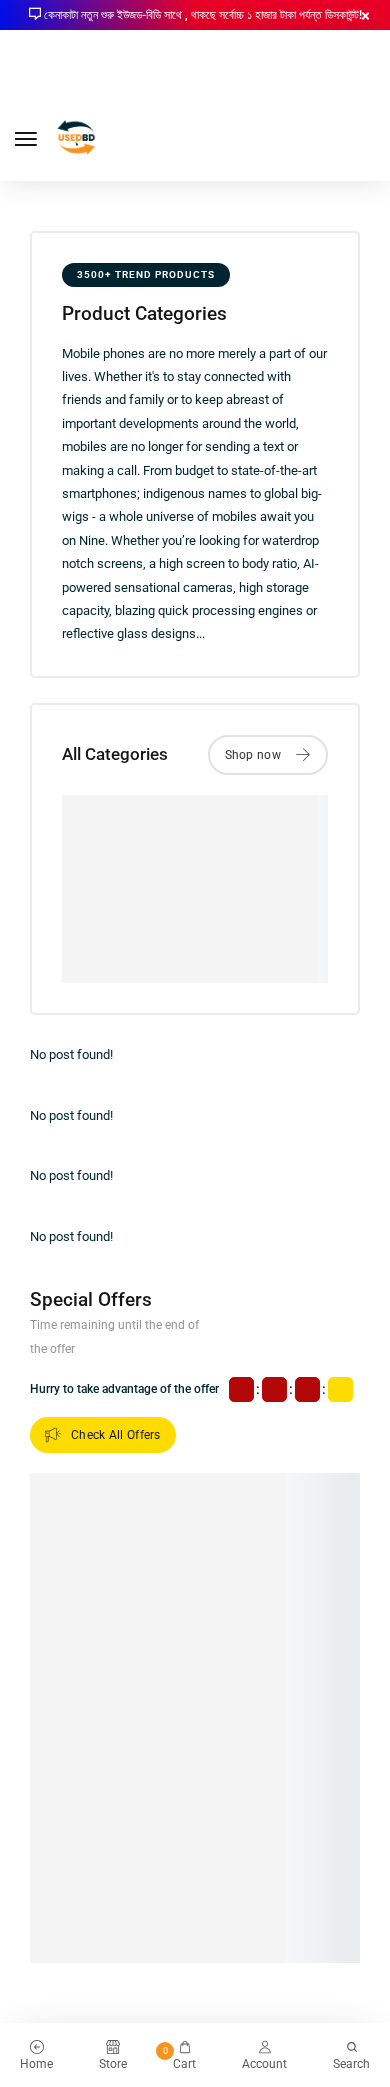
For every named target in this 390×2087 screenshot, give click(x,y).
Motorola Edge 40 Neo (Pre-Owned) (195, 1812)
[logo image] (76, 137)
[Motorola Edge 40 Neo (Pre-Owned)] (195, 1638)
